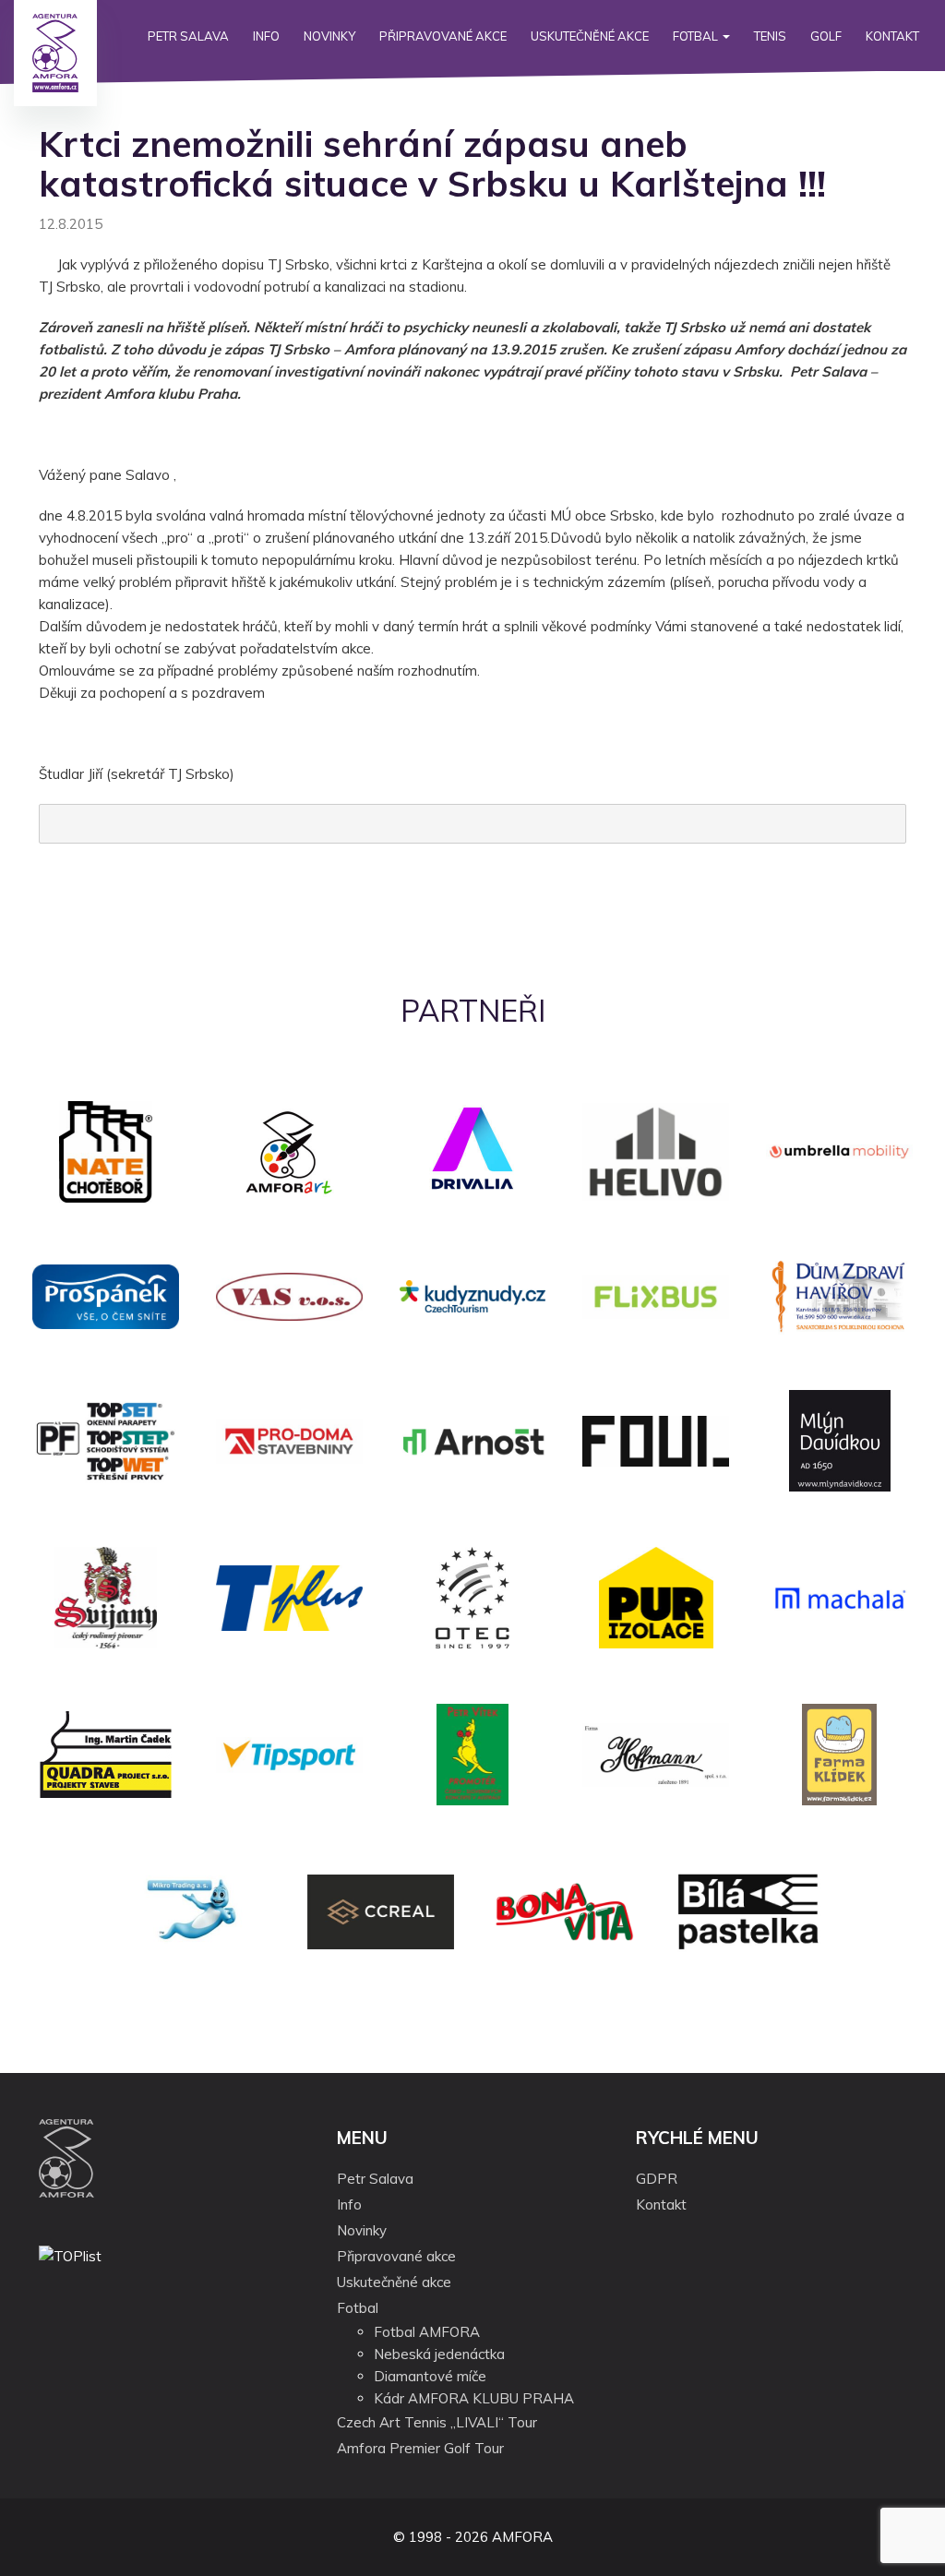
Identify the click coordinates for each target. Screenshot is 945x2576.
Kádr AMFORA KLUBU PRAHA (474, 2398)
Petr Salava (188, 36)
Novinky (329, 36)
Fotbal (697, 36)
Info (266, 36)
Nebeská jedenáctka (439, 2354)
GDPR (657, 2179)
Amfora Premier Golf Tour (420, 2448)
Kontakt (892, 36)
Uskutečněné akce (590, 36)
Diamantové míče (430, 2376)
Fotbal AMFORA (427, 2332)
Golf (826, 36)
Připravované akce (443, 36)
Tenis (770, 36)
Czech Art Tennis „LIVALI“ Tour (437, 2422)
